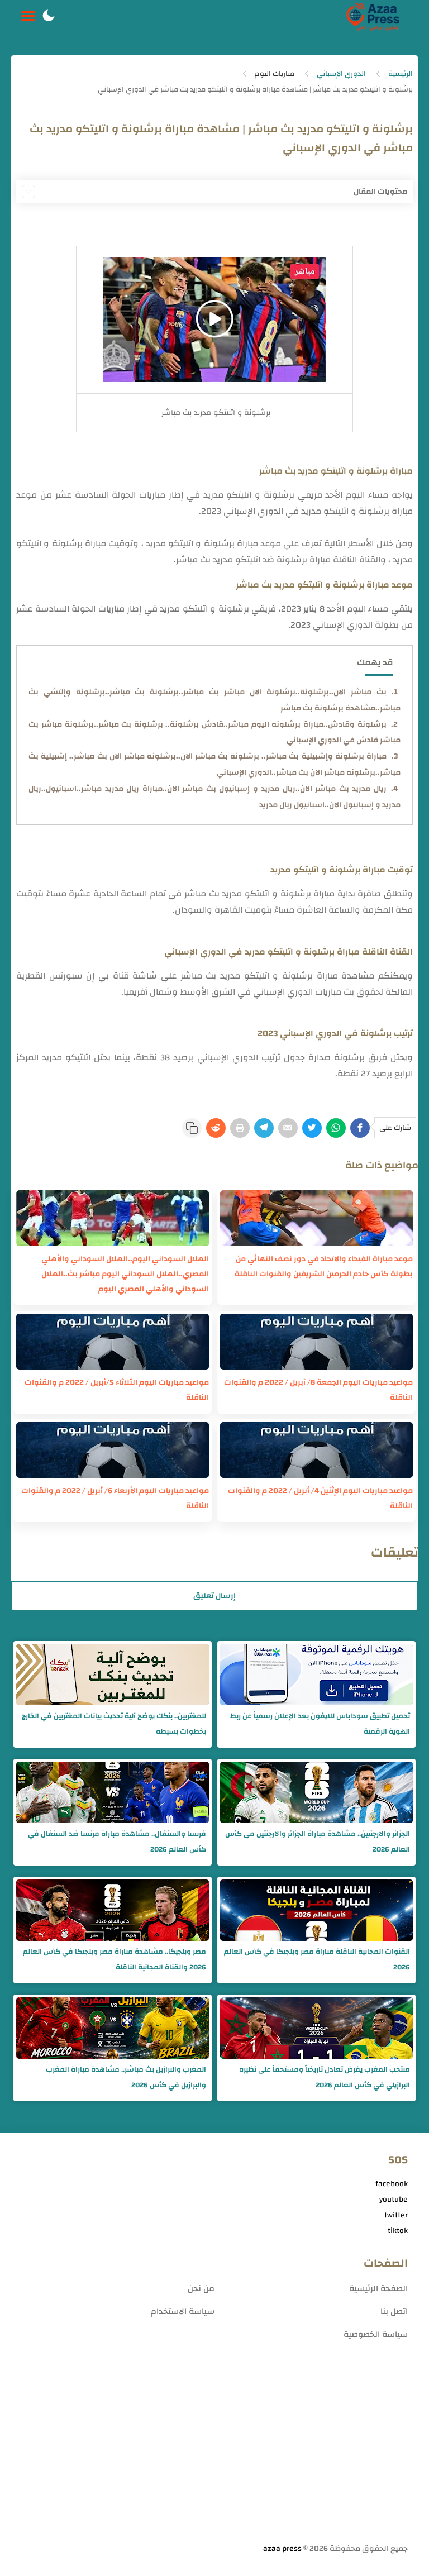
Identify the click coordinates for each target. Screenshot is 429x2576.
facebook (392, 2184)
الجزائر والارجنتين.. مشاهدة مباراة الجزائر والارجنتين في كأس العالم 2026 (318, 1842)
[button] (49, 17)
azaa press (282, 2549)
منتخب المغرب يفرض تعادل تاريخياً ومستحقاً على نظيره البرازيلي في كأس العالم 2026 (325, 2077)
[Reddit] (216, 1128)
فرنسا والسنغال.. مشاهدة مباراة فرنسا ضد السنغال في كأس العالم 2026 (117, 1842)
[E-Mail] (288, 1128)
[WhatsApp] (336, 1128)
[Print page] (240, 1128)
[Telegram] (264, 1128)
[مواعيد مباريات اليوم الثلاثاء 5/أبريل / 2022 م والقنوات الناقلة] (113, 1342)
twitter (396, 2215)
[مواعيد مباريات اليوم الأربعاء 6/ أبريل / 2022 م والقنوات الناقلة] (113, 1450)
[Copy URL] (192, 1128)
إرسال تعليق (214, 1596)
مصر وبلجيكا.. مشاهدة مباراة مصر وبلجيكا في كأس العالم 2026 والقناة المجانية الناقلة (115, 1959)
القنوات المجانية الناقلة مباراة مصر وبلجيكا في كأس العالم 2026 (317, 1959)
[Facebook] (360, 1128)
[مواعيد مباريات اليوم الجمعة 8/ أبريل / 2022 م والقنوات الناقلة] (316, 1342)
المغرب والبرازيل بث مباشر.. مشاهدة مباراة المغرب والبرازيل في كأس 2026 (126, 2077)
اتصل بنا (394, 2312)
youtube (394, 2200)
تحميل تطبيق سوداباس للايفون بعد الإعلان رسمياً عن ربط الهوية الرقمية (320, 1724)
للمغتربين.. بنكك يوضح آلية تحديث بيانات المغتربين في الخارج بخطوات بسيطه (114, 1724)
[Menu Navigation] (28, 17)
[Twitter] (312, 1128)
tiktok (398, 2231)
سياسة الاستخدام (183, 2312)
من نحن (201, 2289)
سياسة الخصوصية (376, 2334)
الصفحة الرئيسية (378, 2289)
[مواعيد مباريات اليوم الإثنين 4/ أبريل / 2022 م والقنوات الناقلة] (316, 1450)
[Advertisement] (215, 2454)
